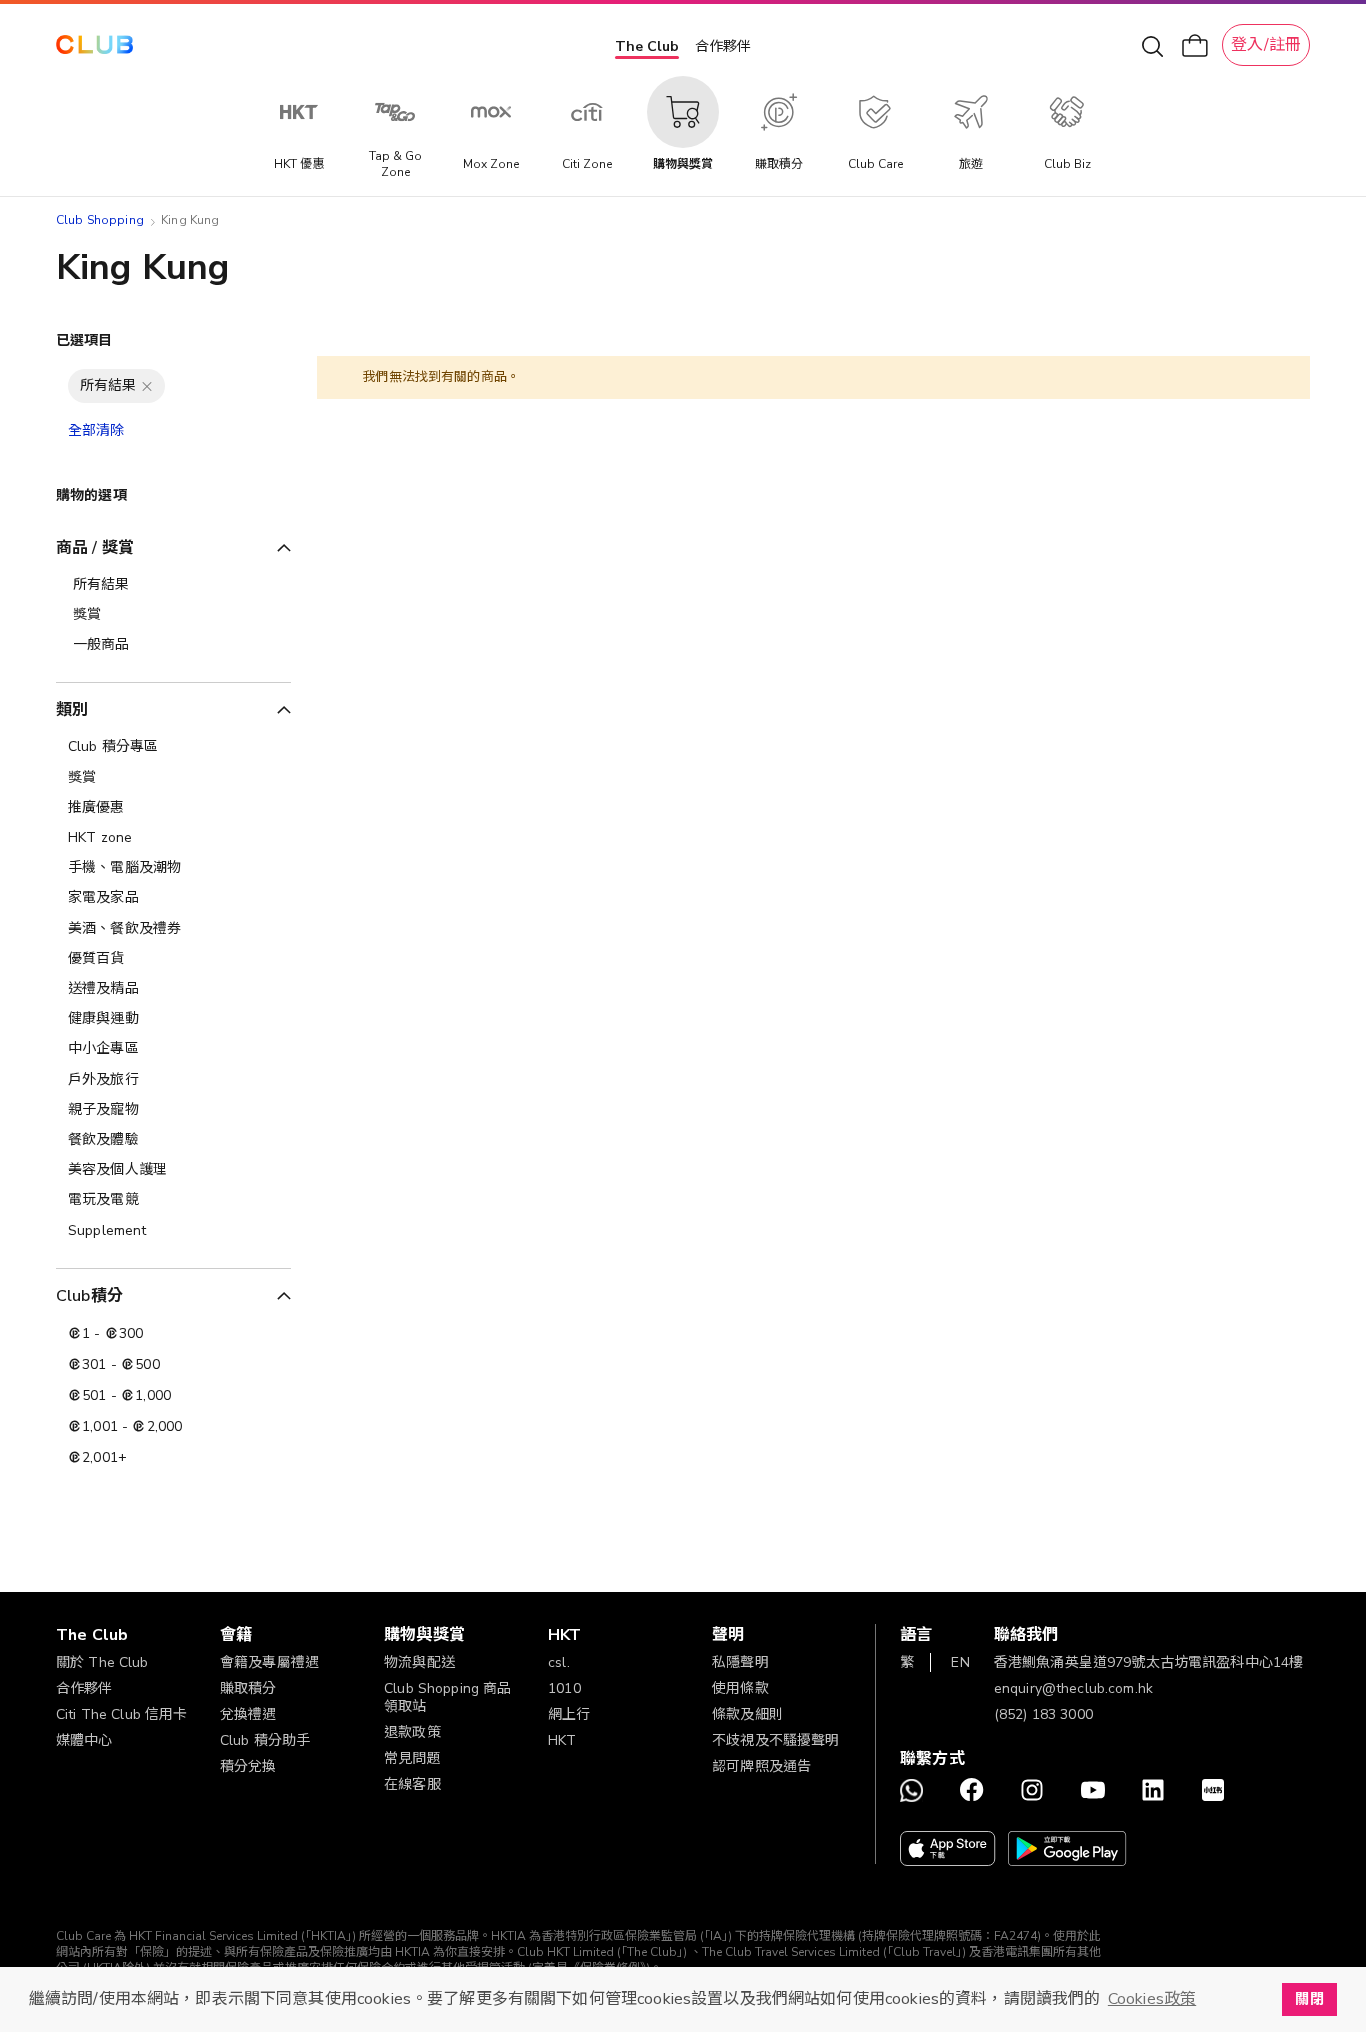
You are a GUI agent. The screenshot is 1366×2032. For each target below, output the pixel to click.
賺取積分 (248, 1688)
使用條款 (740, 1688)
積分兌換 (248, 1766)
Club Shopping (100, 220)
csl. (559, 1662)
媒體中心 (84, 1740)
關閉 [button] (1309, 1999)
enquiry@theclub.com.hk (1073, 1688)
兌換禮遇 (248, 1714)
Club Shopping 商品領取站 (447, 1697)
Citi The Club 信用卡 (122, 1714)
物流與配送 (419, 1662)
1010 (564, 1688)
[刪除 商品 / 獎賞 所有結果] (147, 386)
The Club (647, 46)
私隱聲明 (740, 1662)
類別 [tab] (72, 710)
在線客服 (412, 1784)
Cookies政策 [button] (1152, 1999)
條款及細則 (747, 1714)
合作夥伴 (723, 46)
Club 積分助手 (265, 1740)
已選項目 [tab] (84, 340)
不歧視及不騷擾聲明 (775, 1740)
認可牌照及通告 (761, 1766)
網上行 (569, 1714)
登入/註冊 (1266, 45)
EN (960, 1662)
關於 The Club (102, 1662)
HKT (562, 1740)
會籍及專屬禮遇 (269, 1662)
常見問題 (412, 1758)
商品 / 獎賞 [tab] (95, 548)
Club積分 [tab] (89, 1296)
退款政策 (412, 1732)
